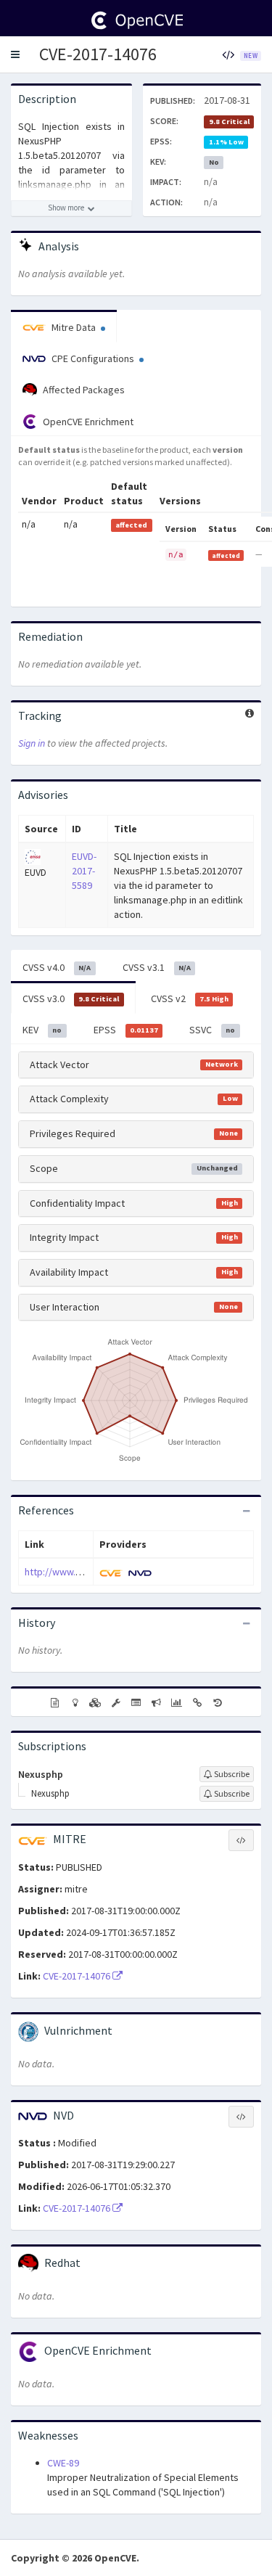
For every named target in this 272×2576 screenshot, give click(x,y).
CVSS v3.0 (71, 998)
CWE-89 (63, 2463)
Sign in (32, 743)
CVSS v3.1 (157, 967)
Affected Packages (83, 390)
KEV (42, 1030)
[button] (15, 54)
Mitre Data (74, 327)
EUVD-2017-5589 (84, 871)
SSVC (212, 1030)
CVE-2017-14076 (98, 54)
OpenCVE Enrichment (87, 422)
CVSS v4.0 (57, 967)
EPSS (126, 1030)
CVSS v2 (190, 998)
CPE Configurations (93, 358)
